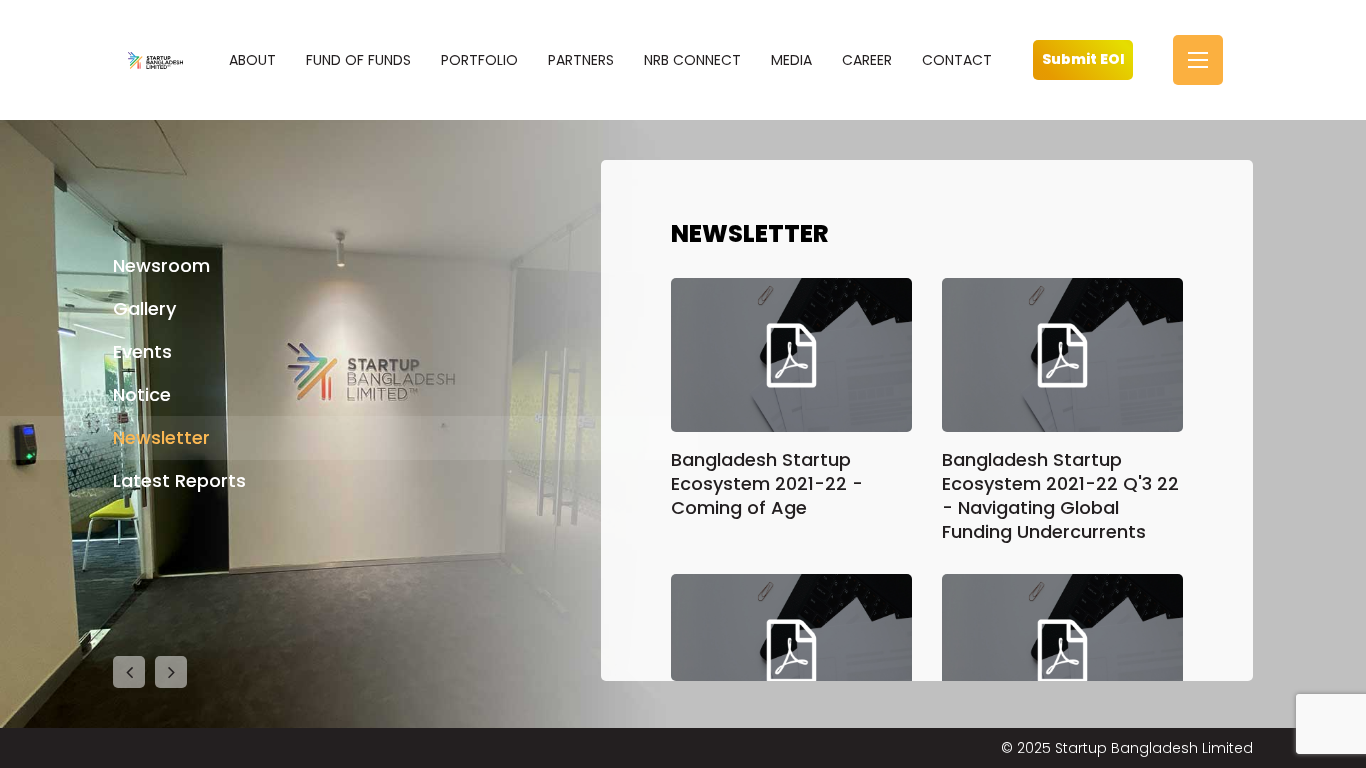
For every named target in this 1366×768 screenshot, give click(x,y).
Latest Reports (179, 480)
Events (142, 351)
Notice (142, 394)
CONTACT (957, 60)
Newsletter (161, 437)
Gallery (144, 308)
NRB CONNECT (692, 60)
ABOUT (252, 60)
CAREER (867, 60)
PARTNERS (581, 60)
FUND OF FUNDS (358, 60)
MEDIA (791, 60)
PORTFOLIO (479, 60)
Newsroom (161, 265)
